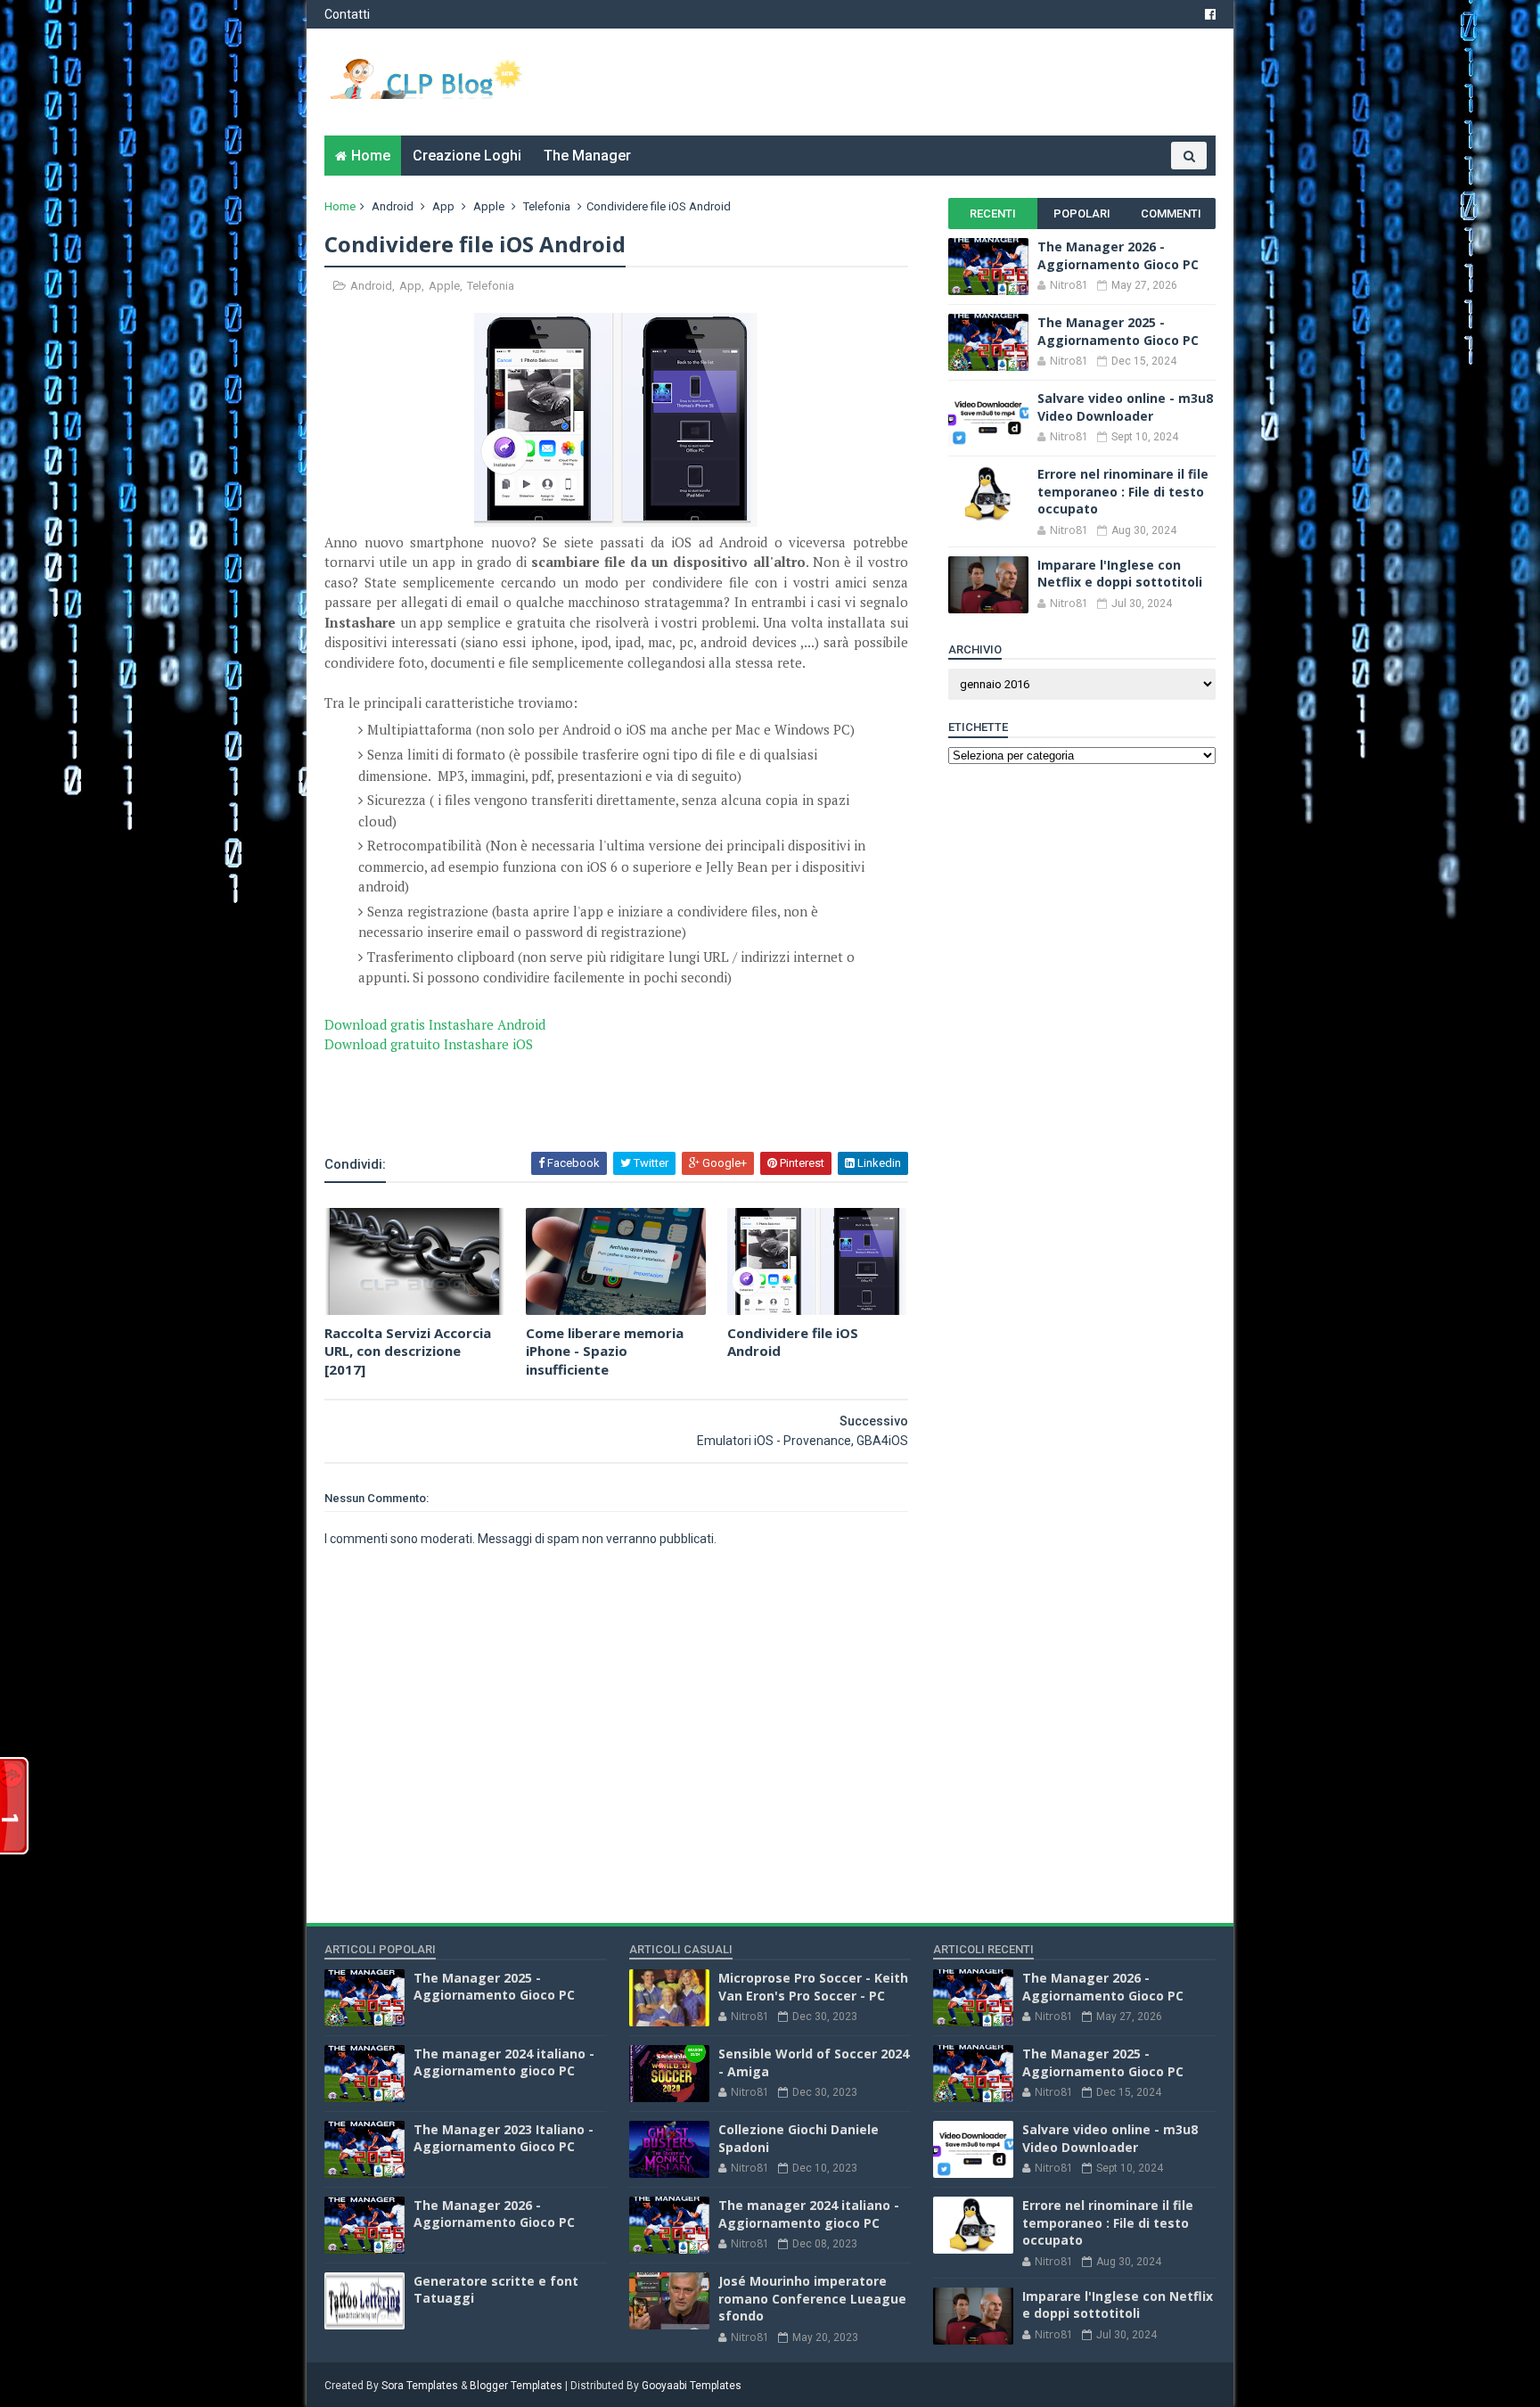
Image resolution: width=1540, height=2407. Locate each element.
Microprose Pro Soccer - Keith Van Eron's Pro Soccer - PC (813, 1987)
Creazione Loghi (467, 156)
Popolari (1082, 214)
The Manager (587, 156)
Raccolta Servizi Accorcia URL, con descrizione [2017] (408, 1351)
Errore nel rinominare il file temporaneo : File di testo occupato (1123, 491)
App (443, 206)
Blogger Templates (516, 2386)
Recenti (993, 214)
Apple (489, 206)
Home (371, 156)
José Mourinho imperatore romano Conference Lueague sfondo (812, 2298)
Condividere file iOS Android (793, 1342)
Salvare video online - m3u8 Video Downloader (1125, 407)
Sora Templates (420, 2386)
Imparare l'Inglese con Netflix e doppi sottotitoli (1120, 574)
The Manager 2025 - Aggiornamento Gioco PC (1118, 331)
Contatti (347, 14)
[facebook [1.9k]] (1210, 14)
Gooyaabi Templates (692, 2386)
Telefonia (547, 206)
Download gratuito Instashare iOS (429, 1044)
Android (393, 206)
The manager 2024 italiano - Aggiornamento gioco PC (504, 2062)
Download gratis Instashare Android (435, 1024)
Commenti (1171, 214)
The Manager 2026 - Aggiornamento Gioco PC (1118, 255)
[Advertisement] (533, 1101)
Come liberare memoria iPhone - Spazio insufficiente (605, 1351)
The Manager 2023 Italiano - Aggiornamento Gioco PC (504, 2138)
